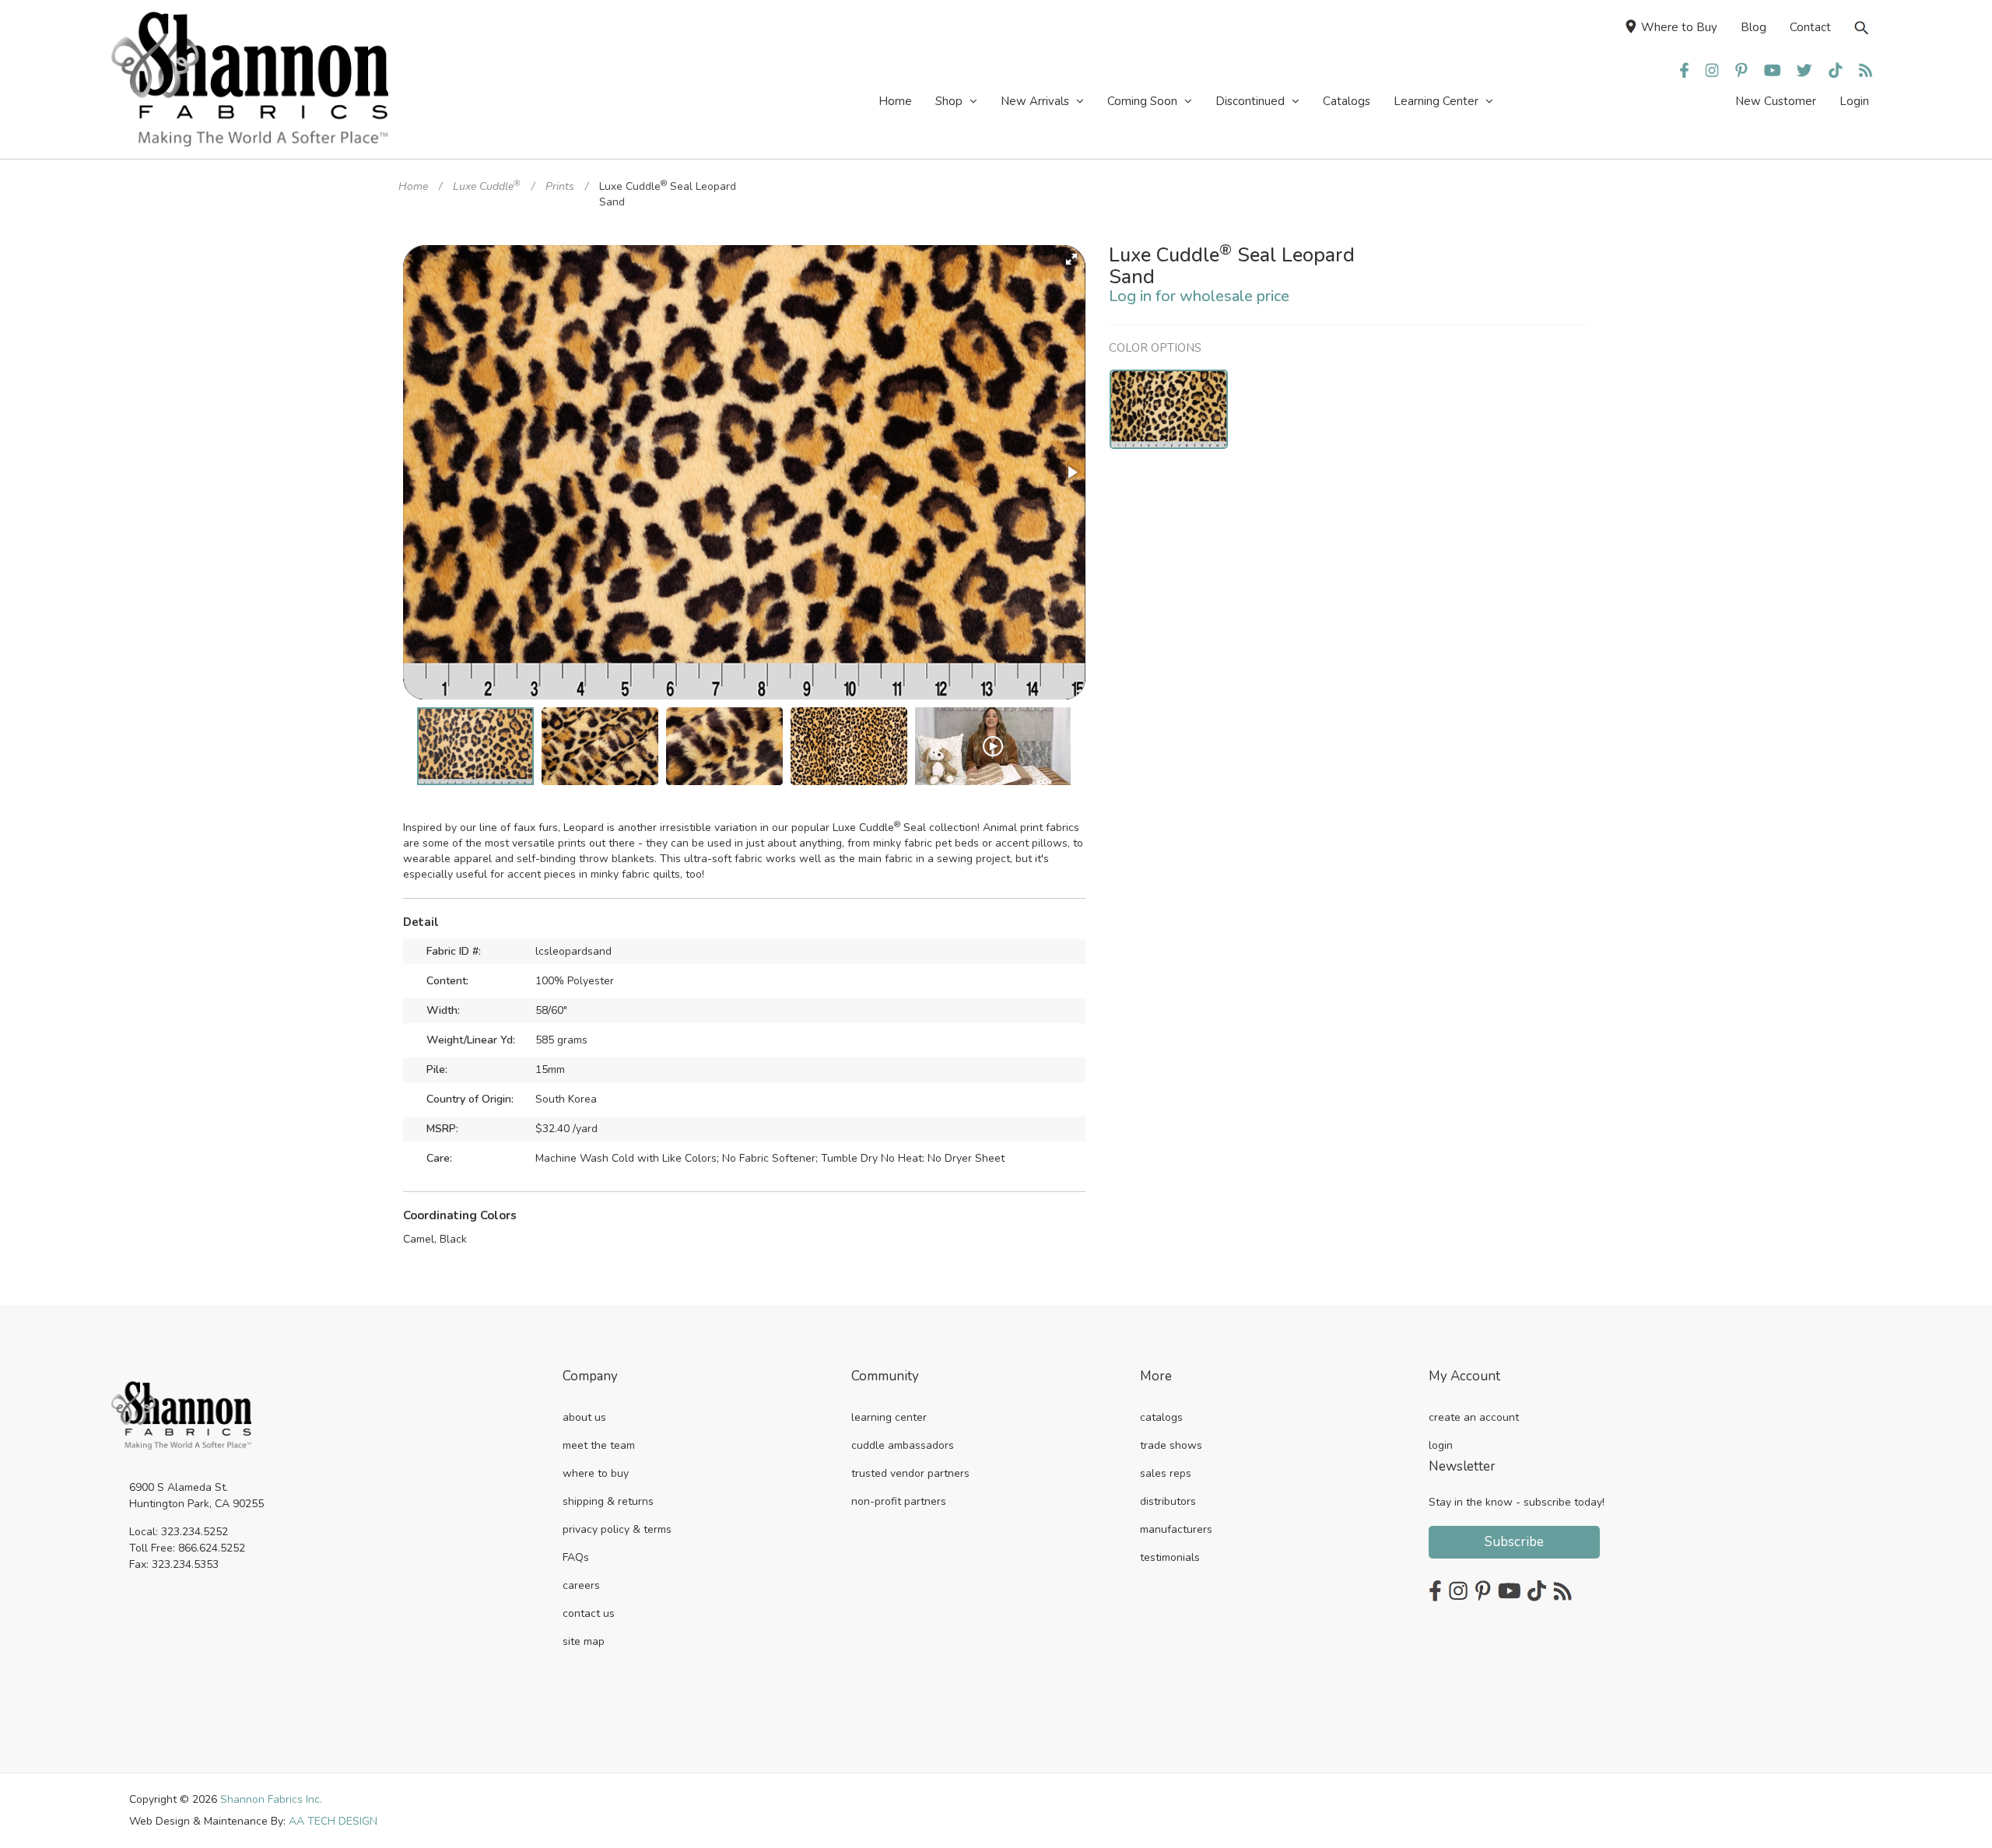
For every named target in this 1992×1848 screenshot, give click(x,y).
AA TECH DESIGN (333, 1821)
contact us (589, 1613)
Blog (1754, 27)
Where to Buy (1679, 27)
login (1441, 1445)
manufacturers (1176, 1529)
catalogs (1161, 1417)
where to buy (596, 1473)
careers (581, 1585)
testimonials (1170, 1557)
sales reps (1166, 1473)
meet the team (599, 1445)
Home (413, 186)
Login (1854, 101)
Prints (560, 186)
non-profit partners (899, 1501)
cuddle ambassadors (903, 1445)
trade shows (1171, 1445)
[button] (1071, 259)
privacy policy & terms (617, 1529)
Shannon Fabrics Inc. (271, 1799)
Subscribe (1514, 1542)
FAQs (576, 1557)
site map (584, 1641)
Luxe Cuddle (487, 186)
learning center (889, 1417)
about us (584, 1417)
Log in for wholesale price (1199, 296)
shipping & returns (608, 1501)
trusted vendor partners (910, 1473)
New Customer (1776, 101)
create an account (1474, 1417)
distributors (1168, 1501)
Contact (1810, 27)
